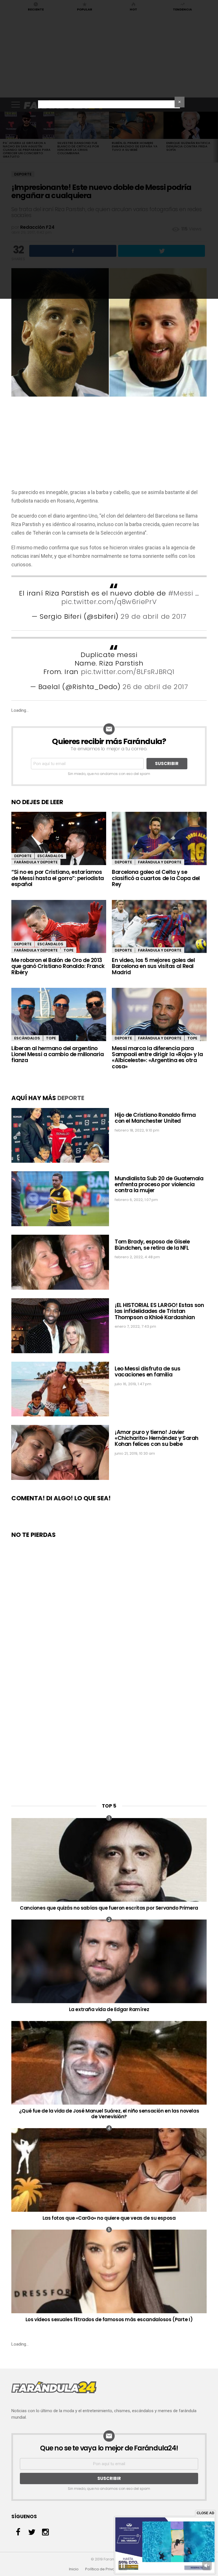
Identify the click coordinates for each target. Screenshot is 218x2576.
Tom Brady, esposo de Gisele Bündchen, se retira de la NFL (152, 1245)
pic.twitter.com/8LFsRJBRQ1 (128, 672)
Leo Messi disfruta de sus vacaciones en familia (147, 1372)
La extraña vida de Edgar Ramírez (109, 2009)
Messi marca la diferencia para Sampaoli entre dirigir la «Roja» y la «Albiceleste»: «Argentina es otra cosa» (157, 1057)
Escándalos (50, 856)
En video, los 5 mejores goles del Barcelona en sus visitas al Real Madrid (153, 966)
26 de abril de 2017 (155, 687)
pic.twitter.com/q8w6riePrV (109, 602)
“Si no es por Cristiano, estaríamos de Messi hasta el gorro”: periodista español (58, 878)
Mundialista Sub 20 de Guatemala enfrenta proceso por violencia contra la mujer (159, 1185)
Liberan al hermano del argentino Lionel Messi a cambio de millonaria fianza (57, 1054)
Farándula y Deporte (36, 862)
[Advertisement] (109, 446)
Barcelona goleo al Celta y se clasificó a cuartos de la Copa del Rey (156, 878)
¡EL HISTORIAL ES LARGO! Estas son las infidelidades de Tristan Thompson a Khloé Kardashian (159, 1311)
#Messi (181, 593)
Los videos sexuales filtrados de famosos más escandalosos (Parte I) (109, 2319)
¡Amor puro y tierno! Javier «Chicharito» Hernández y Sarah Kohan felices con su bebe (157, 1438)
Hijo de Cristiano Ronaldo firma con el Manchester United (155, 1118)
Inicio (74, 2569)
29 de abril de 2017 (153, 616)
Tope (69, 950)
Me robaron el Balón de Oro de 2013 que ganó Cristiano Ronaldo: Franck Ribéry (58, 966)
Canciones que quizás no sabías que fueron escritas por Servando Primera (109, 1908)
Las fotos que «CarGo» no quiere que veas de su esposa (109, 2218)
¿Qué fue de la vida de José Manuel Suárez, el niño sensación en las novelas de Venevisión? (109, 2114)
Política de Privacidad (105, 2569)
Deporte (23, 856)
